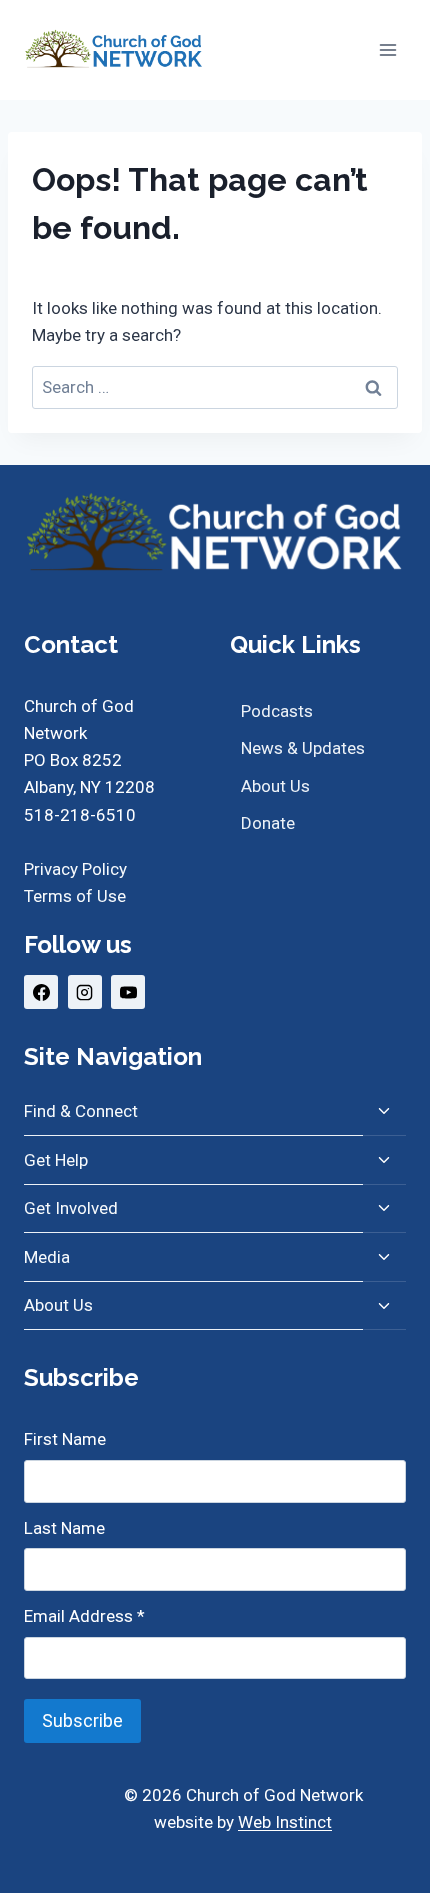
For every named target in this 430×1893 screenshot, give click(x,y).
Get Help (56, 1160)
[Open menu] (387, 49)
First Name (65, 1439)
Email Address (84, 1616)
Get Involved (71, 1208)
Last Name (64, 1528)
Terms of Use (75, 896)
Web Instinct (285, 1822)
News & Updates (303, 748)
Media (47, 1257)
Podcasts (277, 711)
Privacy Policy (75, 869)
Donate (268, 823)
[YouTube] (128, 992)
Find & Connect (81, 1111)
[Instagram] (85, 992)
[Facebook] (41, 992)
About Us (275, 786)
